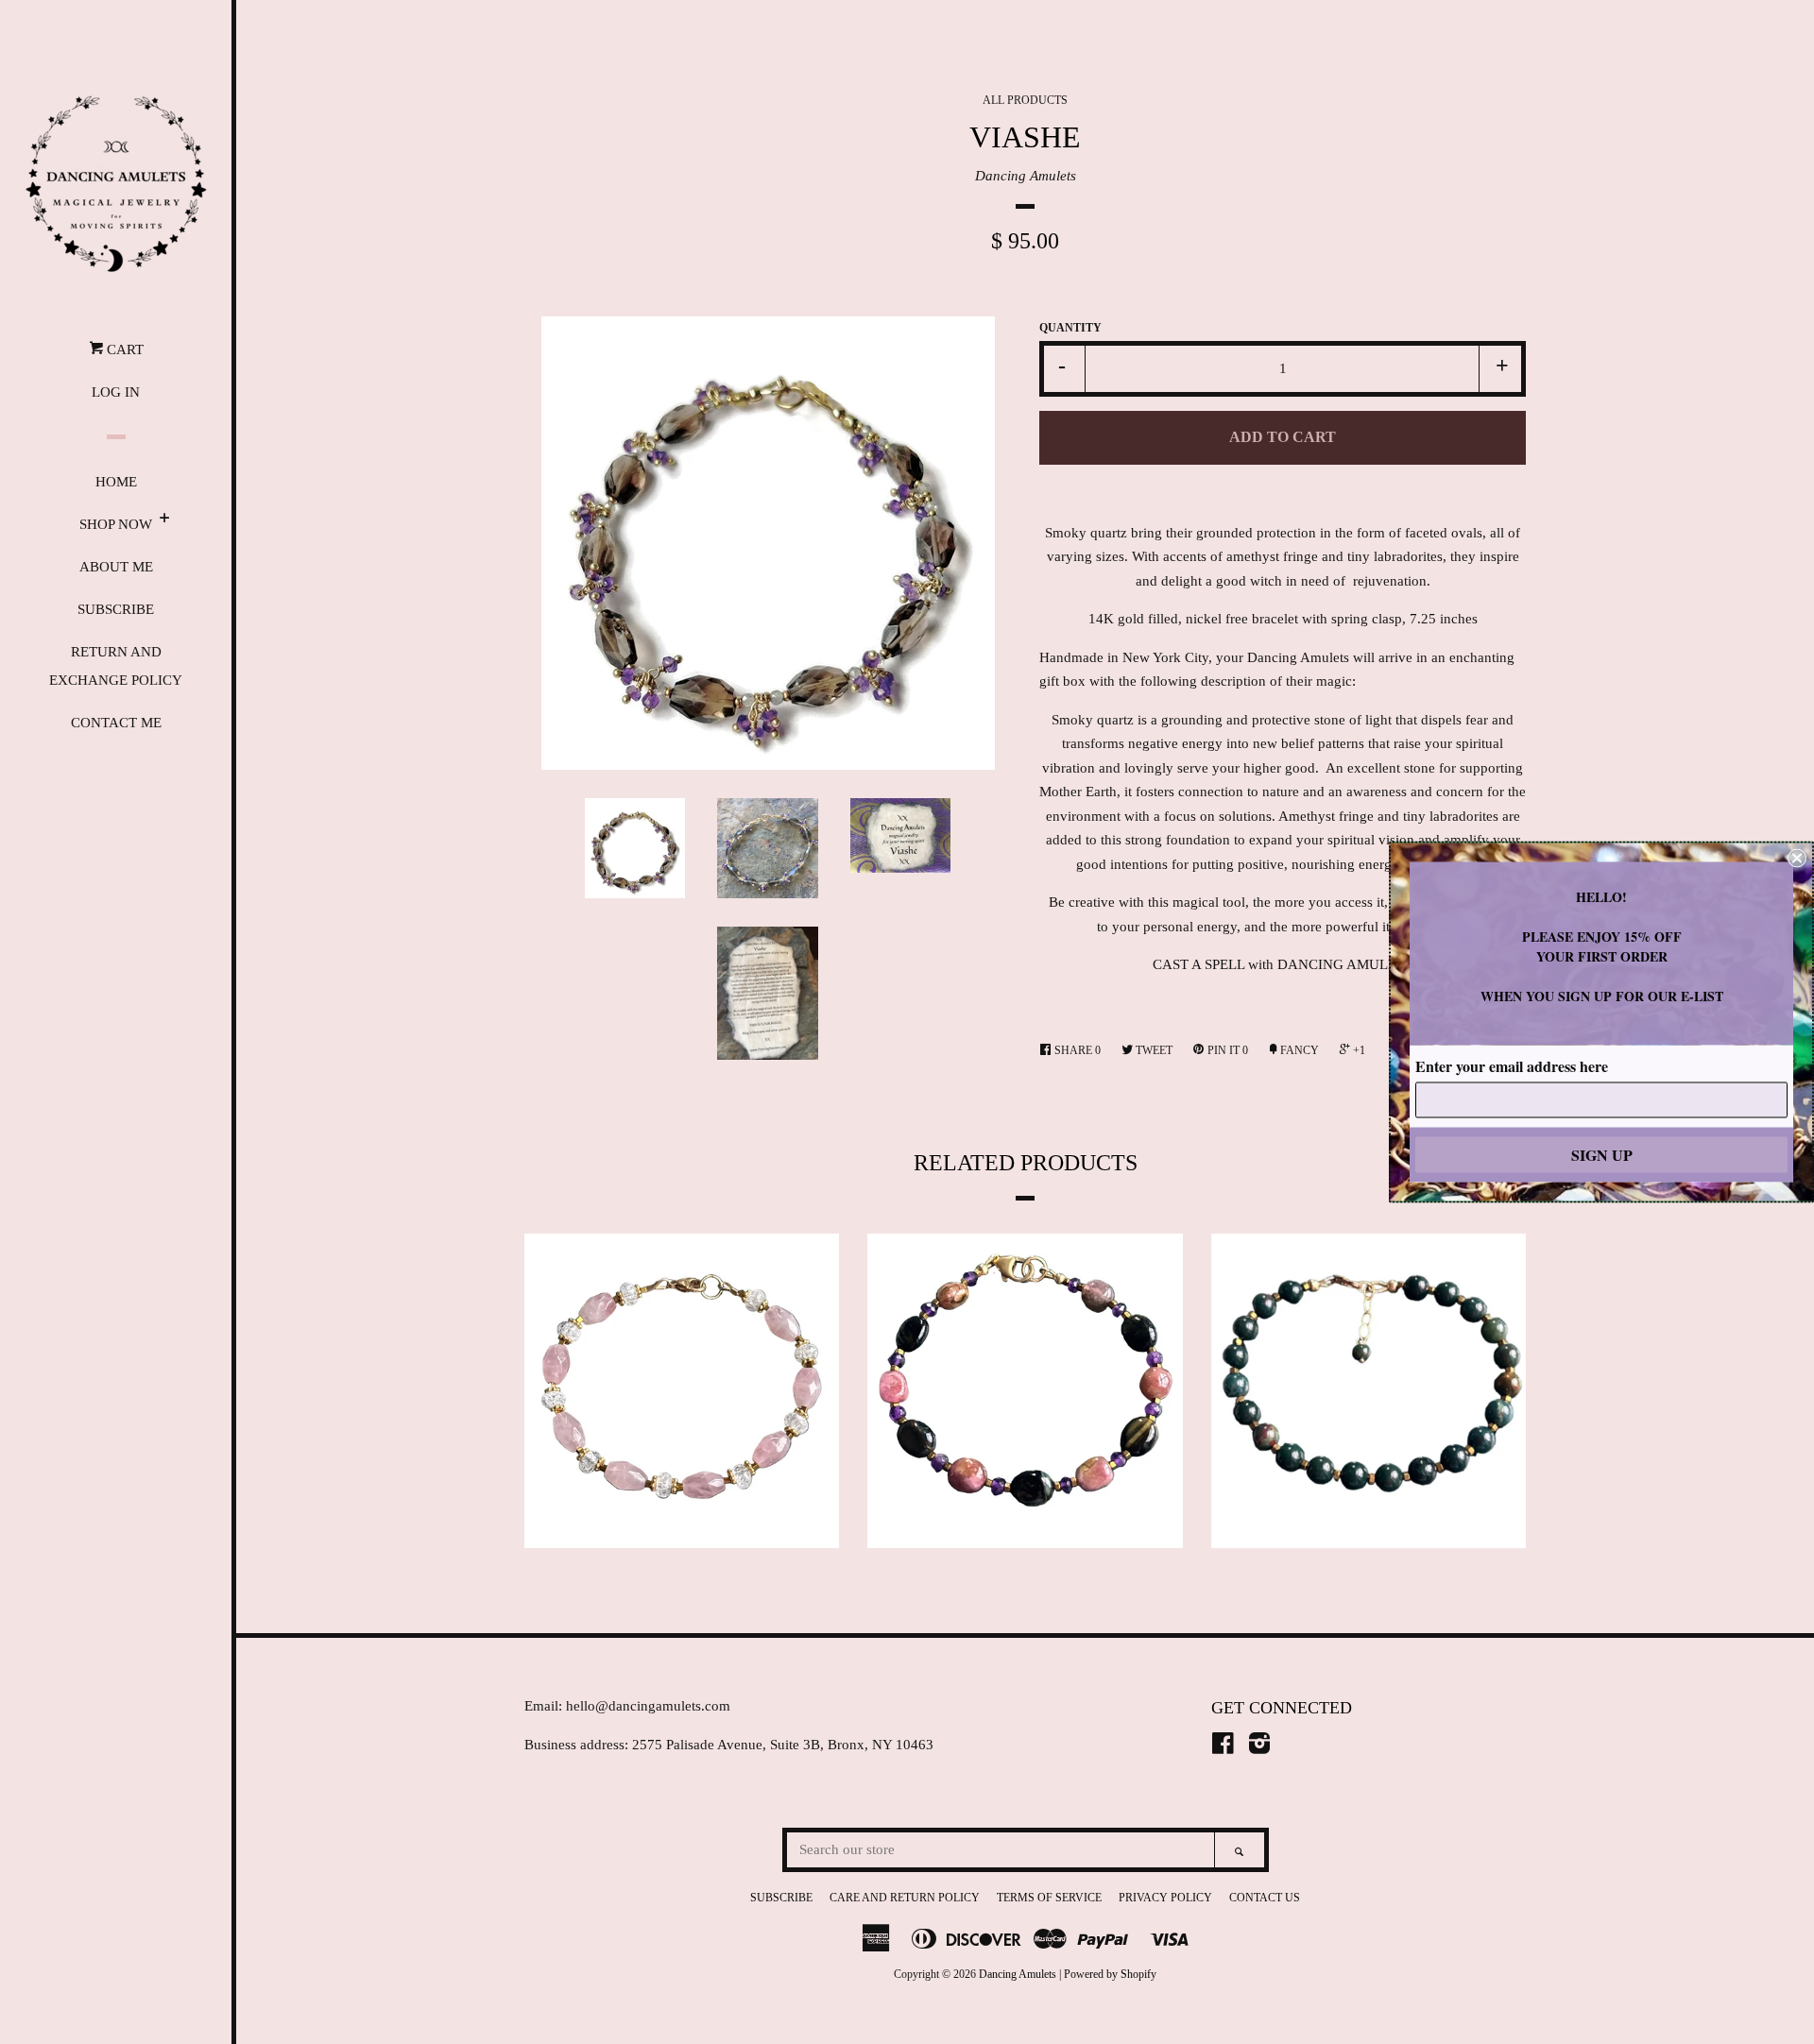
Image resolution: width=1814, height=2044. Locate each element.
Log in (116, 392)
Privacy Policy (1165, 1898)
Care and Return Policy (905, 1898)
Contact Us (1265, 1898)
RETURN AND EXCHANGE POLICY (116, 666)
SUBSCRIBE (116, 609)
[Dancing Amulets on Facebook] (1223, 1747)
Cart (123, 349)
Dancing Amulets (1026, 176)
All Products (1025, 100)
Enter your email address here (1512, 1066)
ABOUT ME (116, 567)
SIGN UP (1602, 1155)
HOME (116, 482)
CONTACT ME (116, 723)
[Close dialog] (1797, 859)
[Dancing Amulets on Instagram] (1259, 1747)
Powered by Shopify (1110, 1974)
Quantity (1070, 328)
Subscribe (781, 1898)
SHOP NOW (116, 524)
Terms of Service (1049, 1898)
